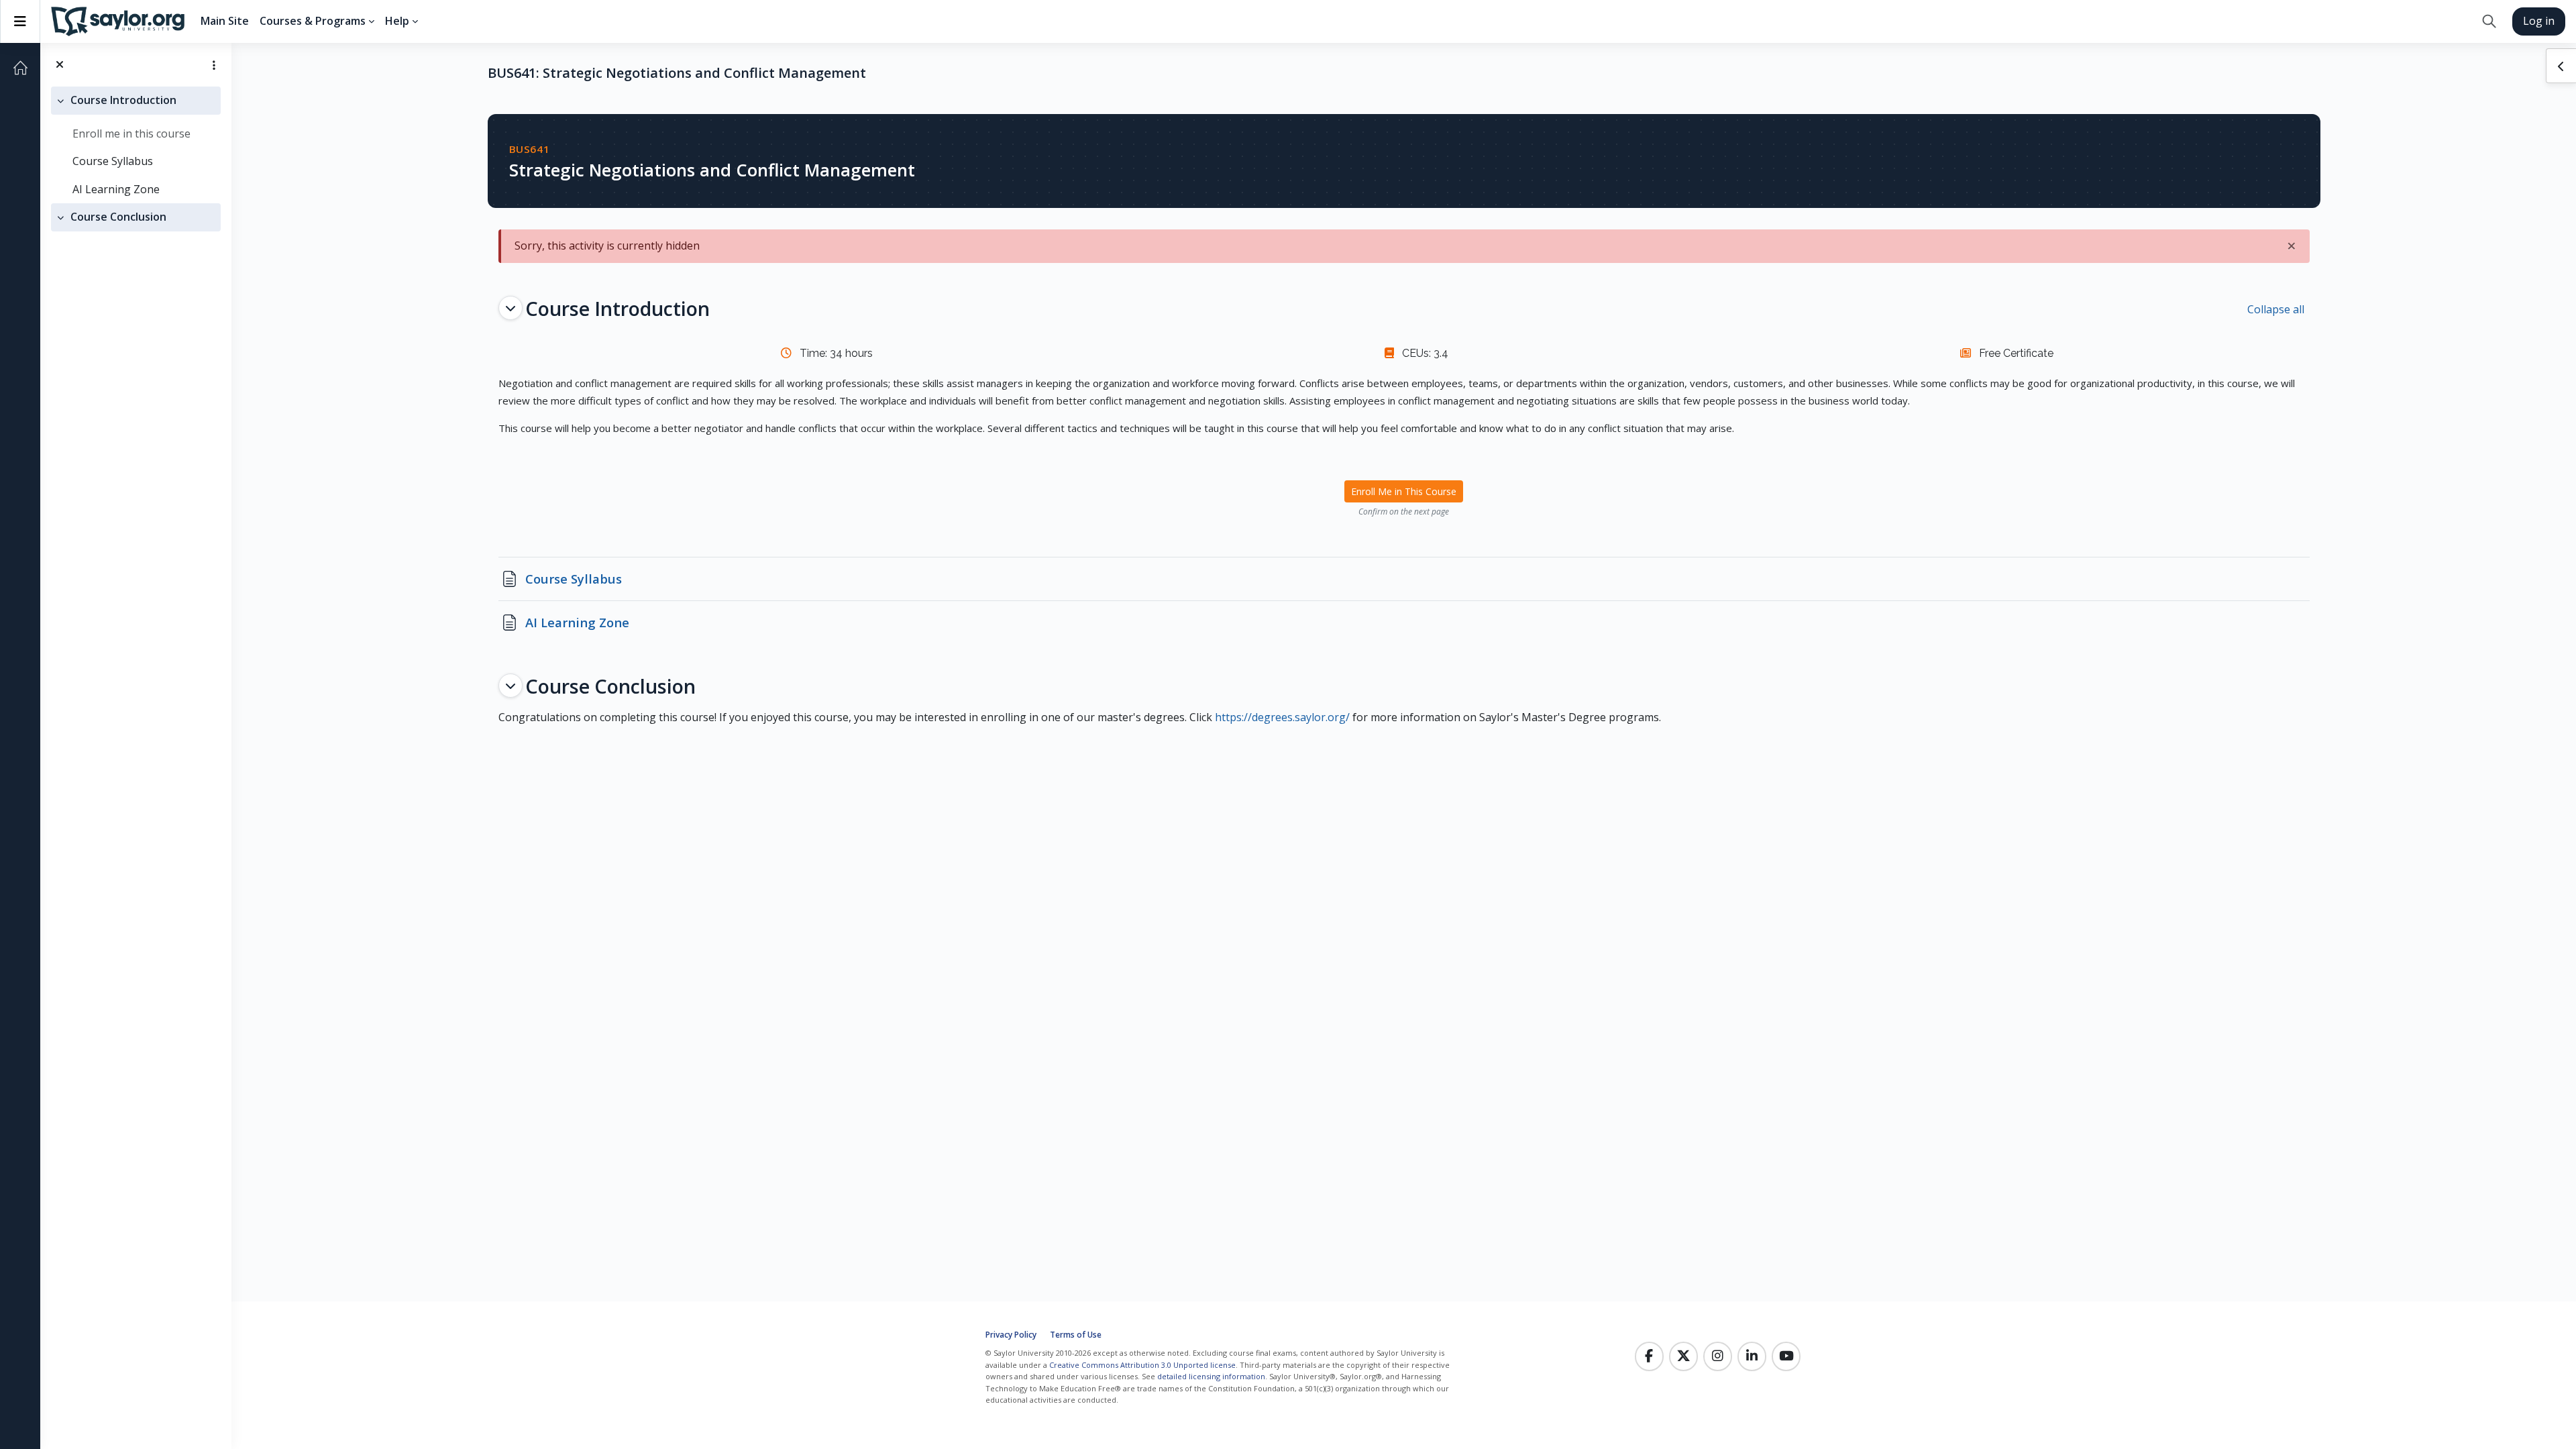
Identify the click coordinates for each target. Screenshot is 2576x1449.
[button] (2489, 21)
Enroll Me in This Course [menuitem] (1404, 491)
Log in (2539, 21)
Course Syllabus (113, 161)
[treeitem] (136, 145)
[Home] (20, 68)
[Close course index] (60, 65)
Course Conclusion (118, 217)
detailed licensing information (1211, 1376)
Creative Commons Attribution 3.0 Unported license (1142, 1365)
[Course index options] (214, 65)
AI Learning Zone (116, 189)
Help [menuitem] (397, 21)
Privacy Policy (1011, 1335)
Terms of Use (1076, 1335)
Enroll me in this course (131, 133)
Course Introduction (123, 100)
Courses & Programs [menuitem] (313, 21)
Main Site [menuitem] (225, 21)
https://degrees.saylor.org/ (1282, 717)
